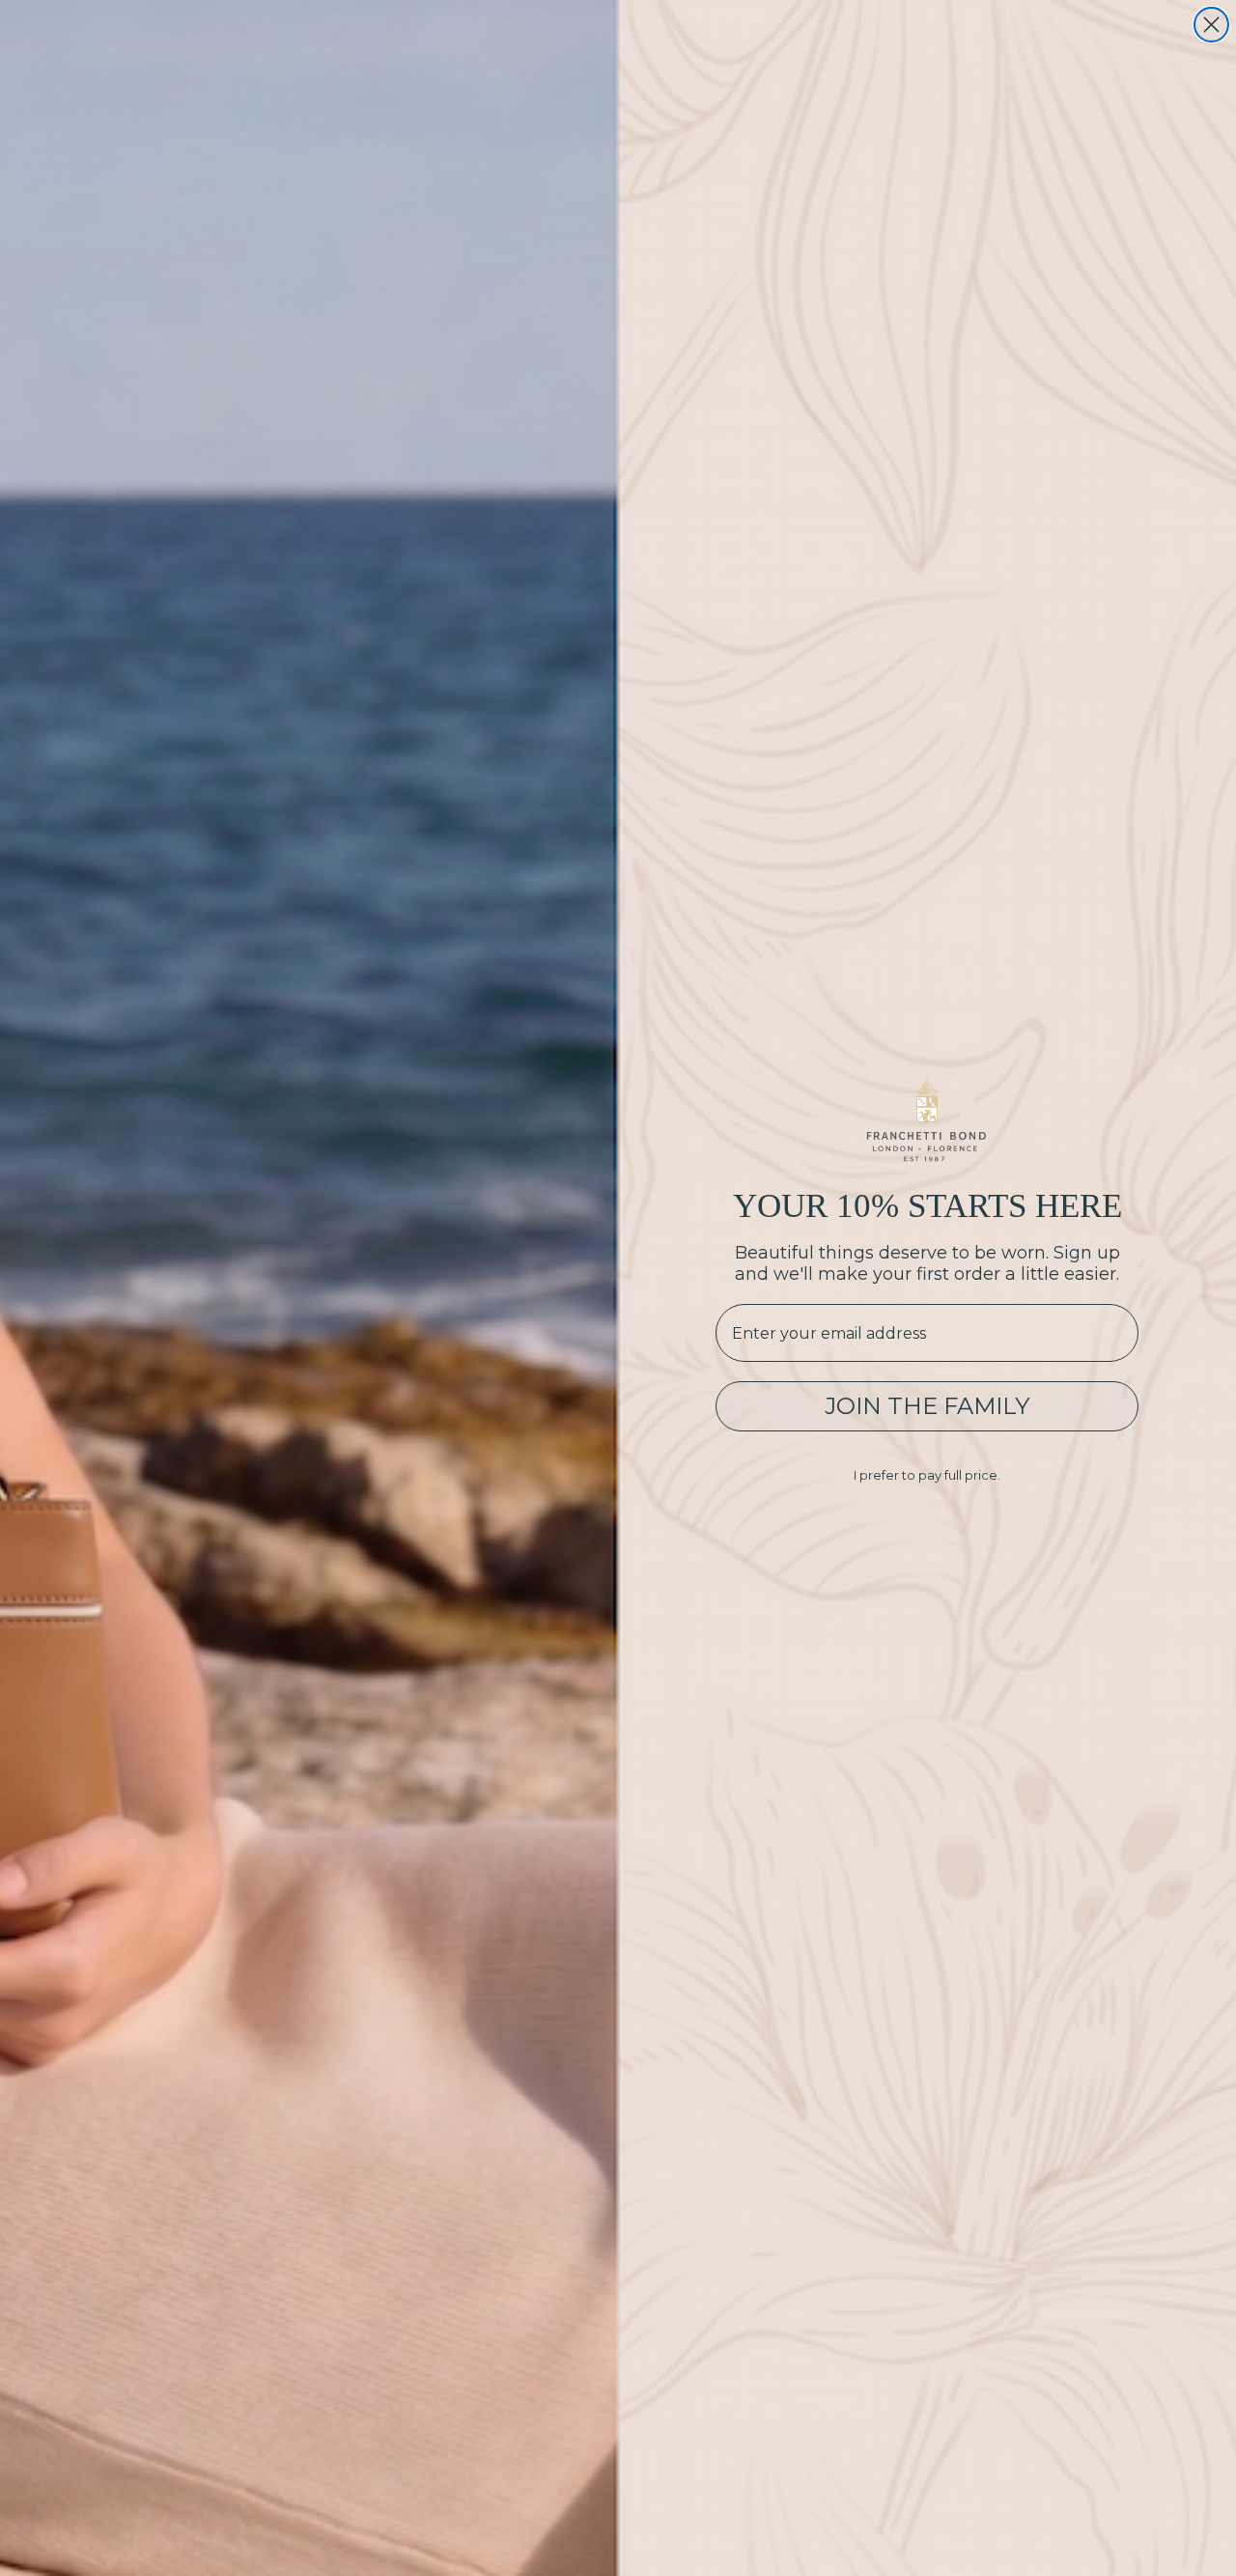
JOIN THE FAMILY (927, 1406)
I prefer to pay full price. (927, 1475)
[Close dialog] (1211, 25)
